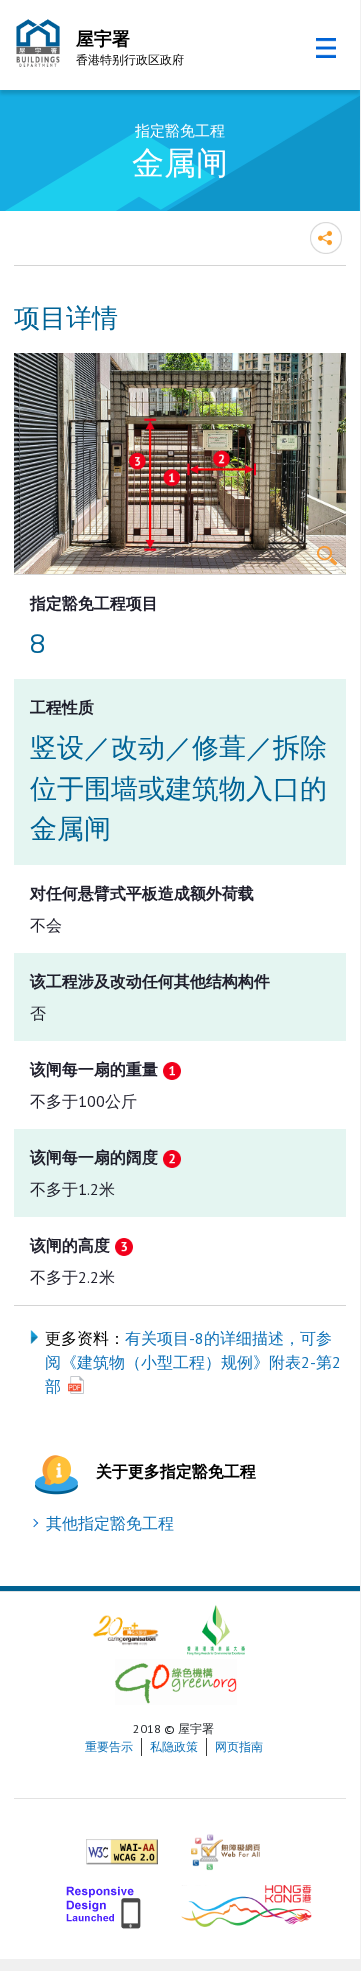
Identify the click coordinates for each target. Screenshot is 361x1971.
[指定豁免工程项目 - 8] (179, 463)
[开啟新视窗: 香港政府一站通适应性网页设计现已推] (105, 1903)
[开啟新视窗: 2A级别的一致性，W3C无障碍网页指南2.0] (122, 1843)
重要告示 (109, 1746)
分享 (326, 238)
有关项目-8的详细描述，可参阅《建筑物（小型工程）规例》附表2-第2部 (193, 1362)
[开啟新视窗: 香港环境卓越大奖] (216, 1628)
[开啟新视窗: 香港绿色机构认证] (176, 1680)
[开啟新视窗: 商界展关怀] (125, 1628)
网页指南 (239, 1746)
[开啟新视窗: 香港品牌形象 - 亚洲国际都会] (246, 1903)
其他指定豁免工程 (110, 1523)
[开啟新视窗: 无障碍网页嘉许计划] (225, 1843)
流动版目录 (326, 48)
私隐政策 (174, 1746)
